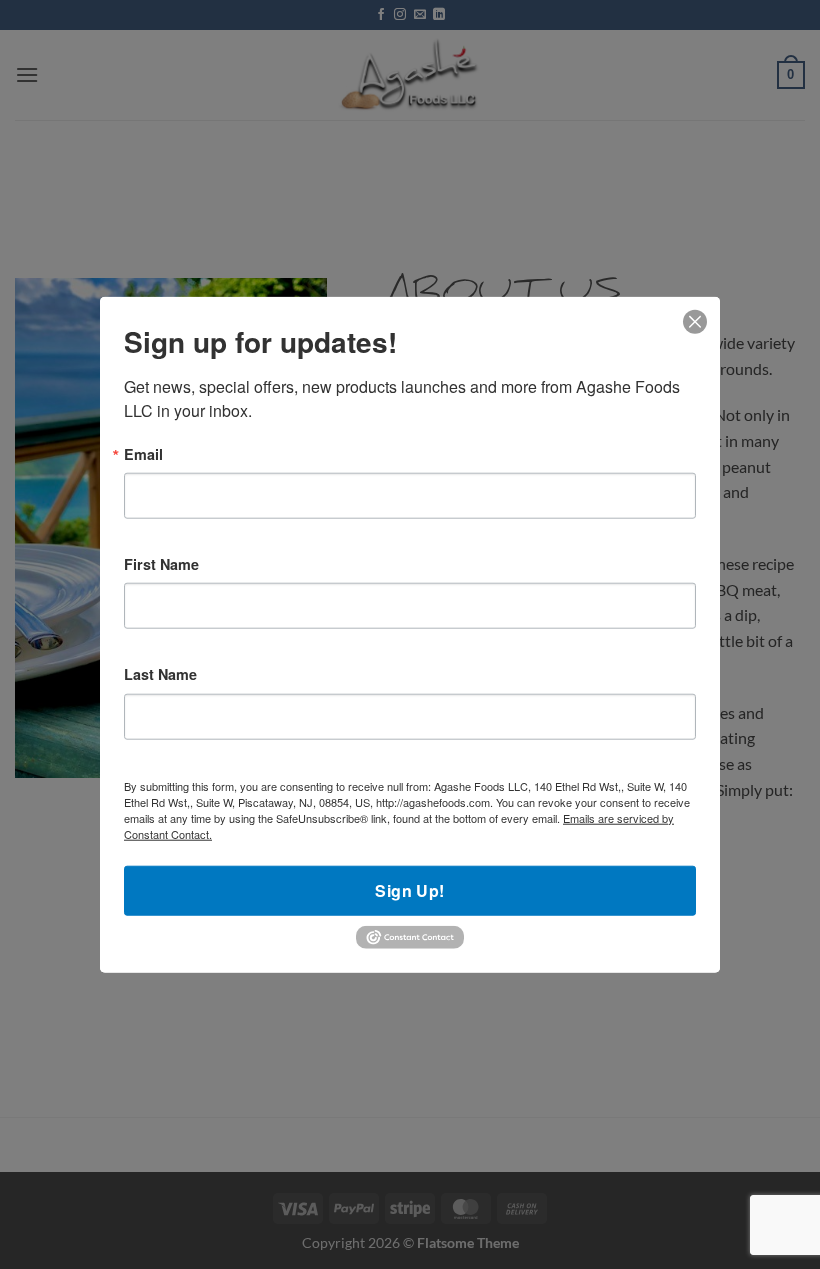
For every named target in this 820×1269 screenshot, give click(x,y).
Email (143, 453)
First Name (161, 564)
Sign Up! (410, 889)
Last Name (160, 674)
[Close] (695, 321)
